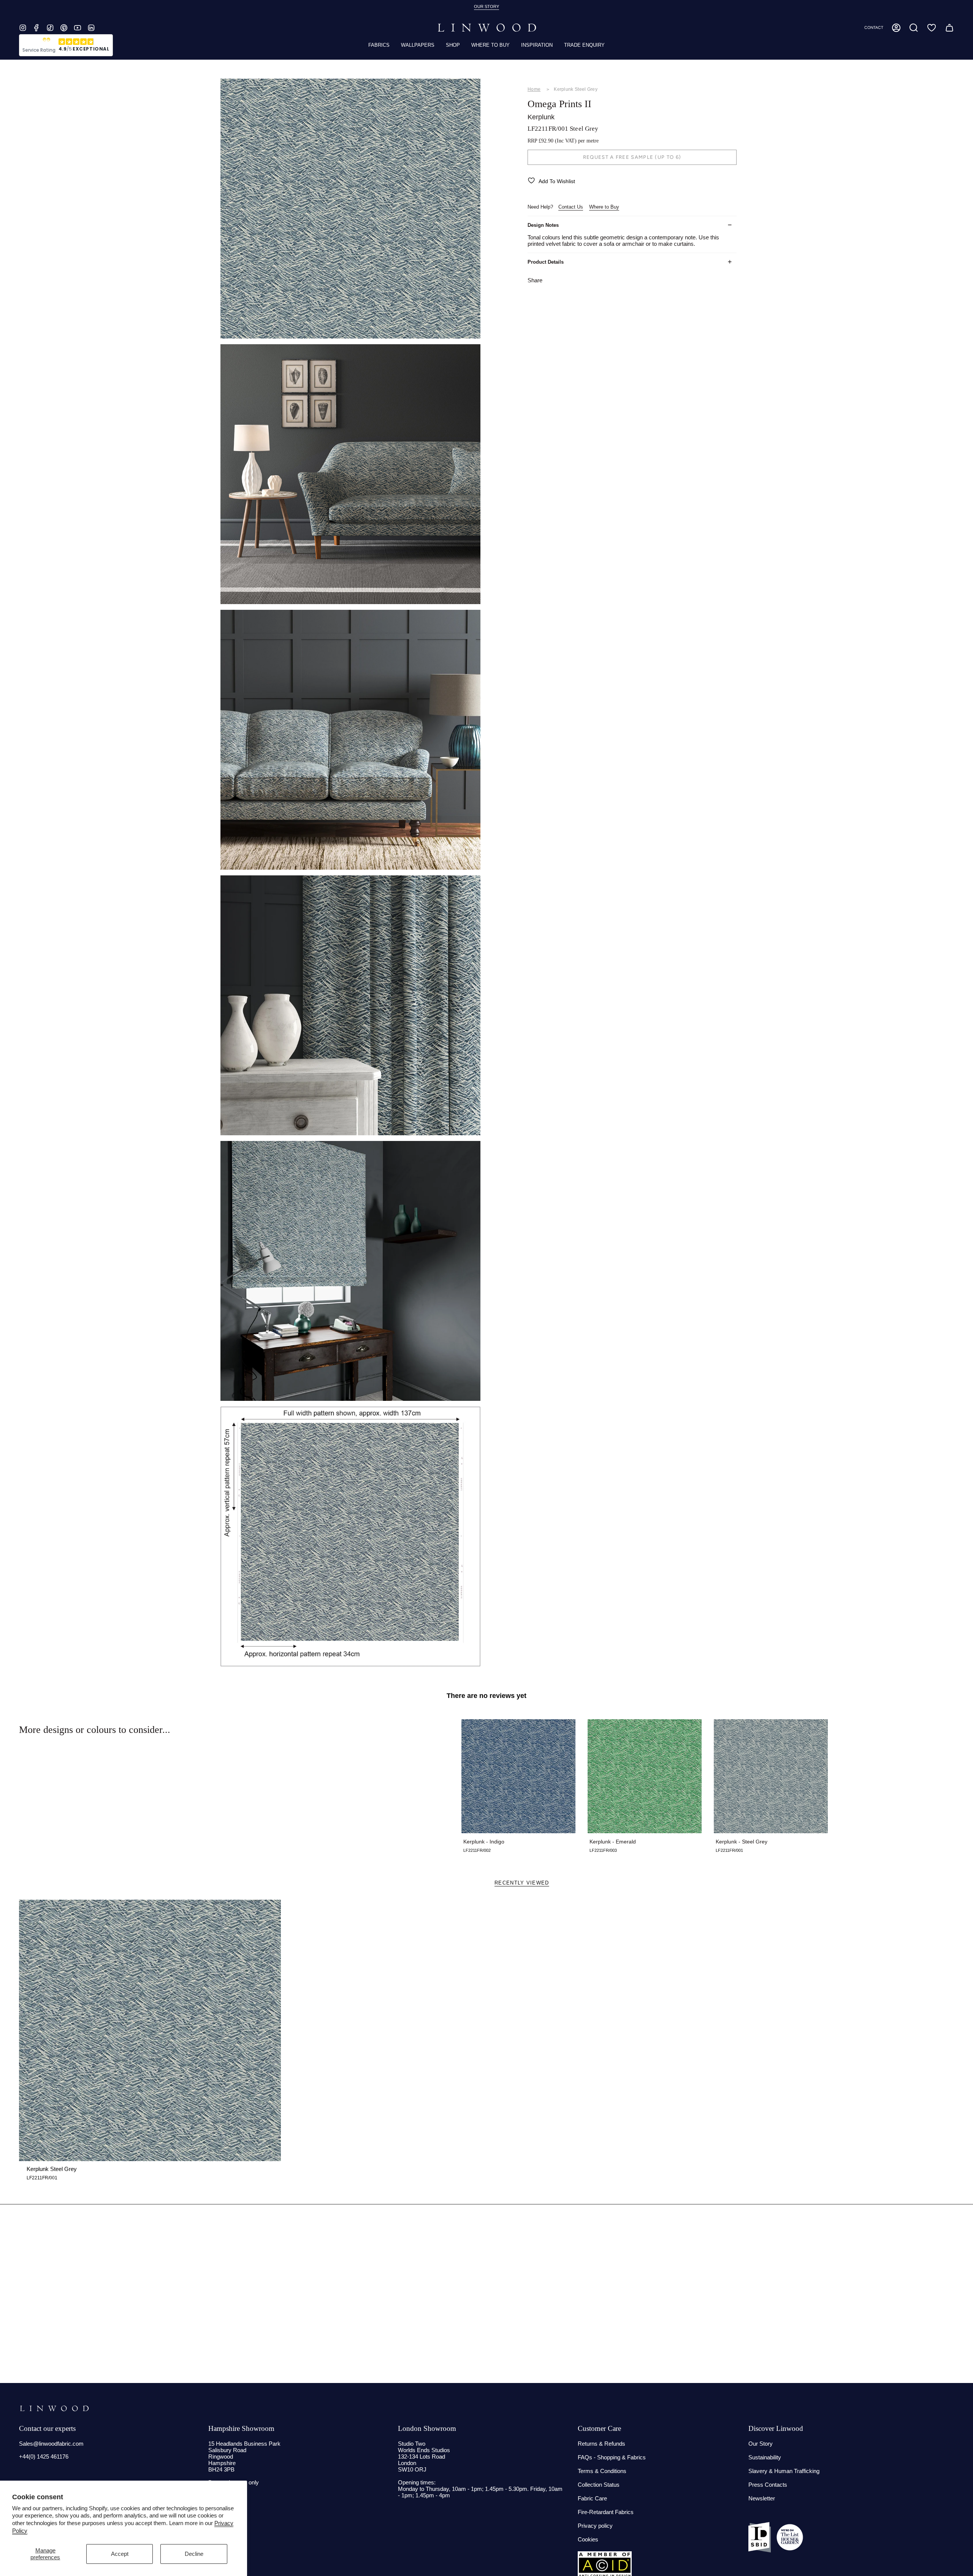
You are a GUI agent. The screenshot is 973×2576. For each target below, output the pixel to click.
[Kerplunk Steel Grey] (150, 2031)
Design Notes (543, 225)
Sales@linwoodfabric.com (51, 2444)
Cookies (588, 2539)
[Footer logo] (54, 2408)
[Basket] (949, 28)
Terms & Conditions (602, 2471)
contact (874, 28)
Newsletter (762, 2498)
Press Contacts (768, 2485)
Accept (120, 2554)
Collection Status (599, 2485)
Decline (194, 2554)
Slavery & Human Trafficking (784, 2471)
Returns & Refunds (601, 2444)
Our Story (761, 2444)
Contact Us (571, 207)
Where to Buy (604, 207)
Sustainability (765, 2457)
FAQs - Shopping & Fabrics (612, 2457)
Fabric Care (592, 2498)
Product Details (546, 262)
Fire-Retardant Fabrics (606, 2512)
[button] (914, 28)
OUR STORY (486, 6)
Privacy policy (595, 2526)
